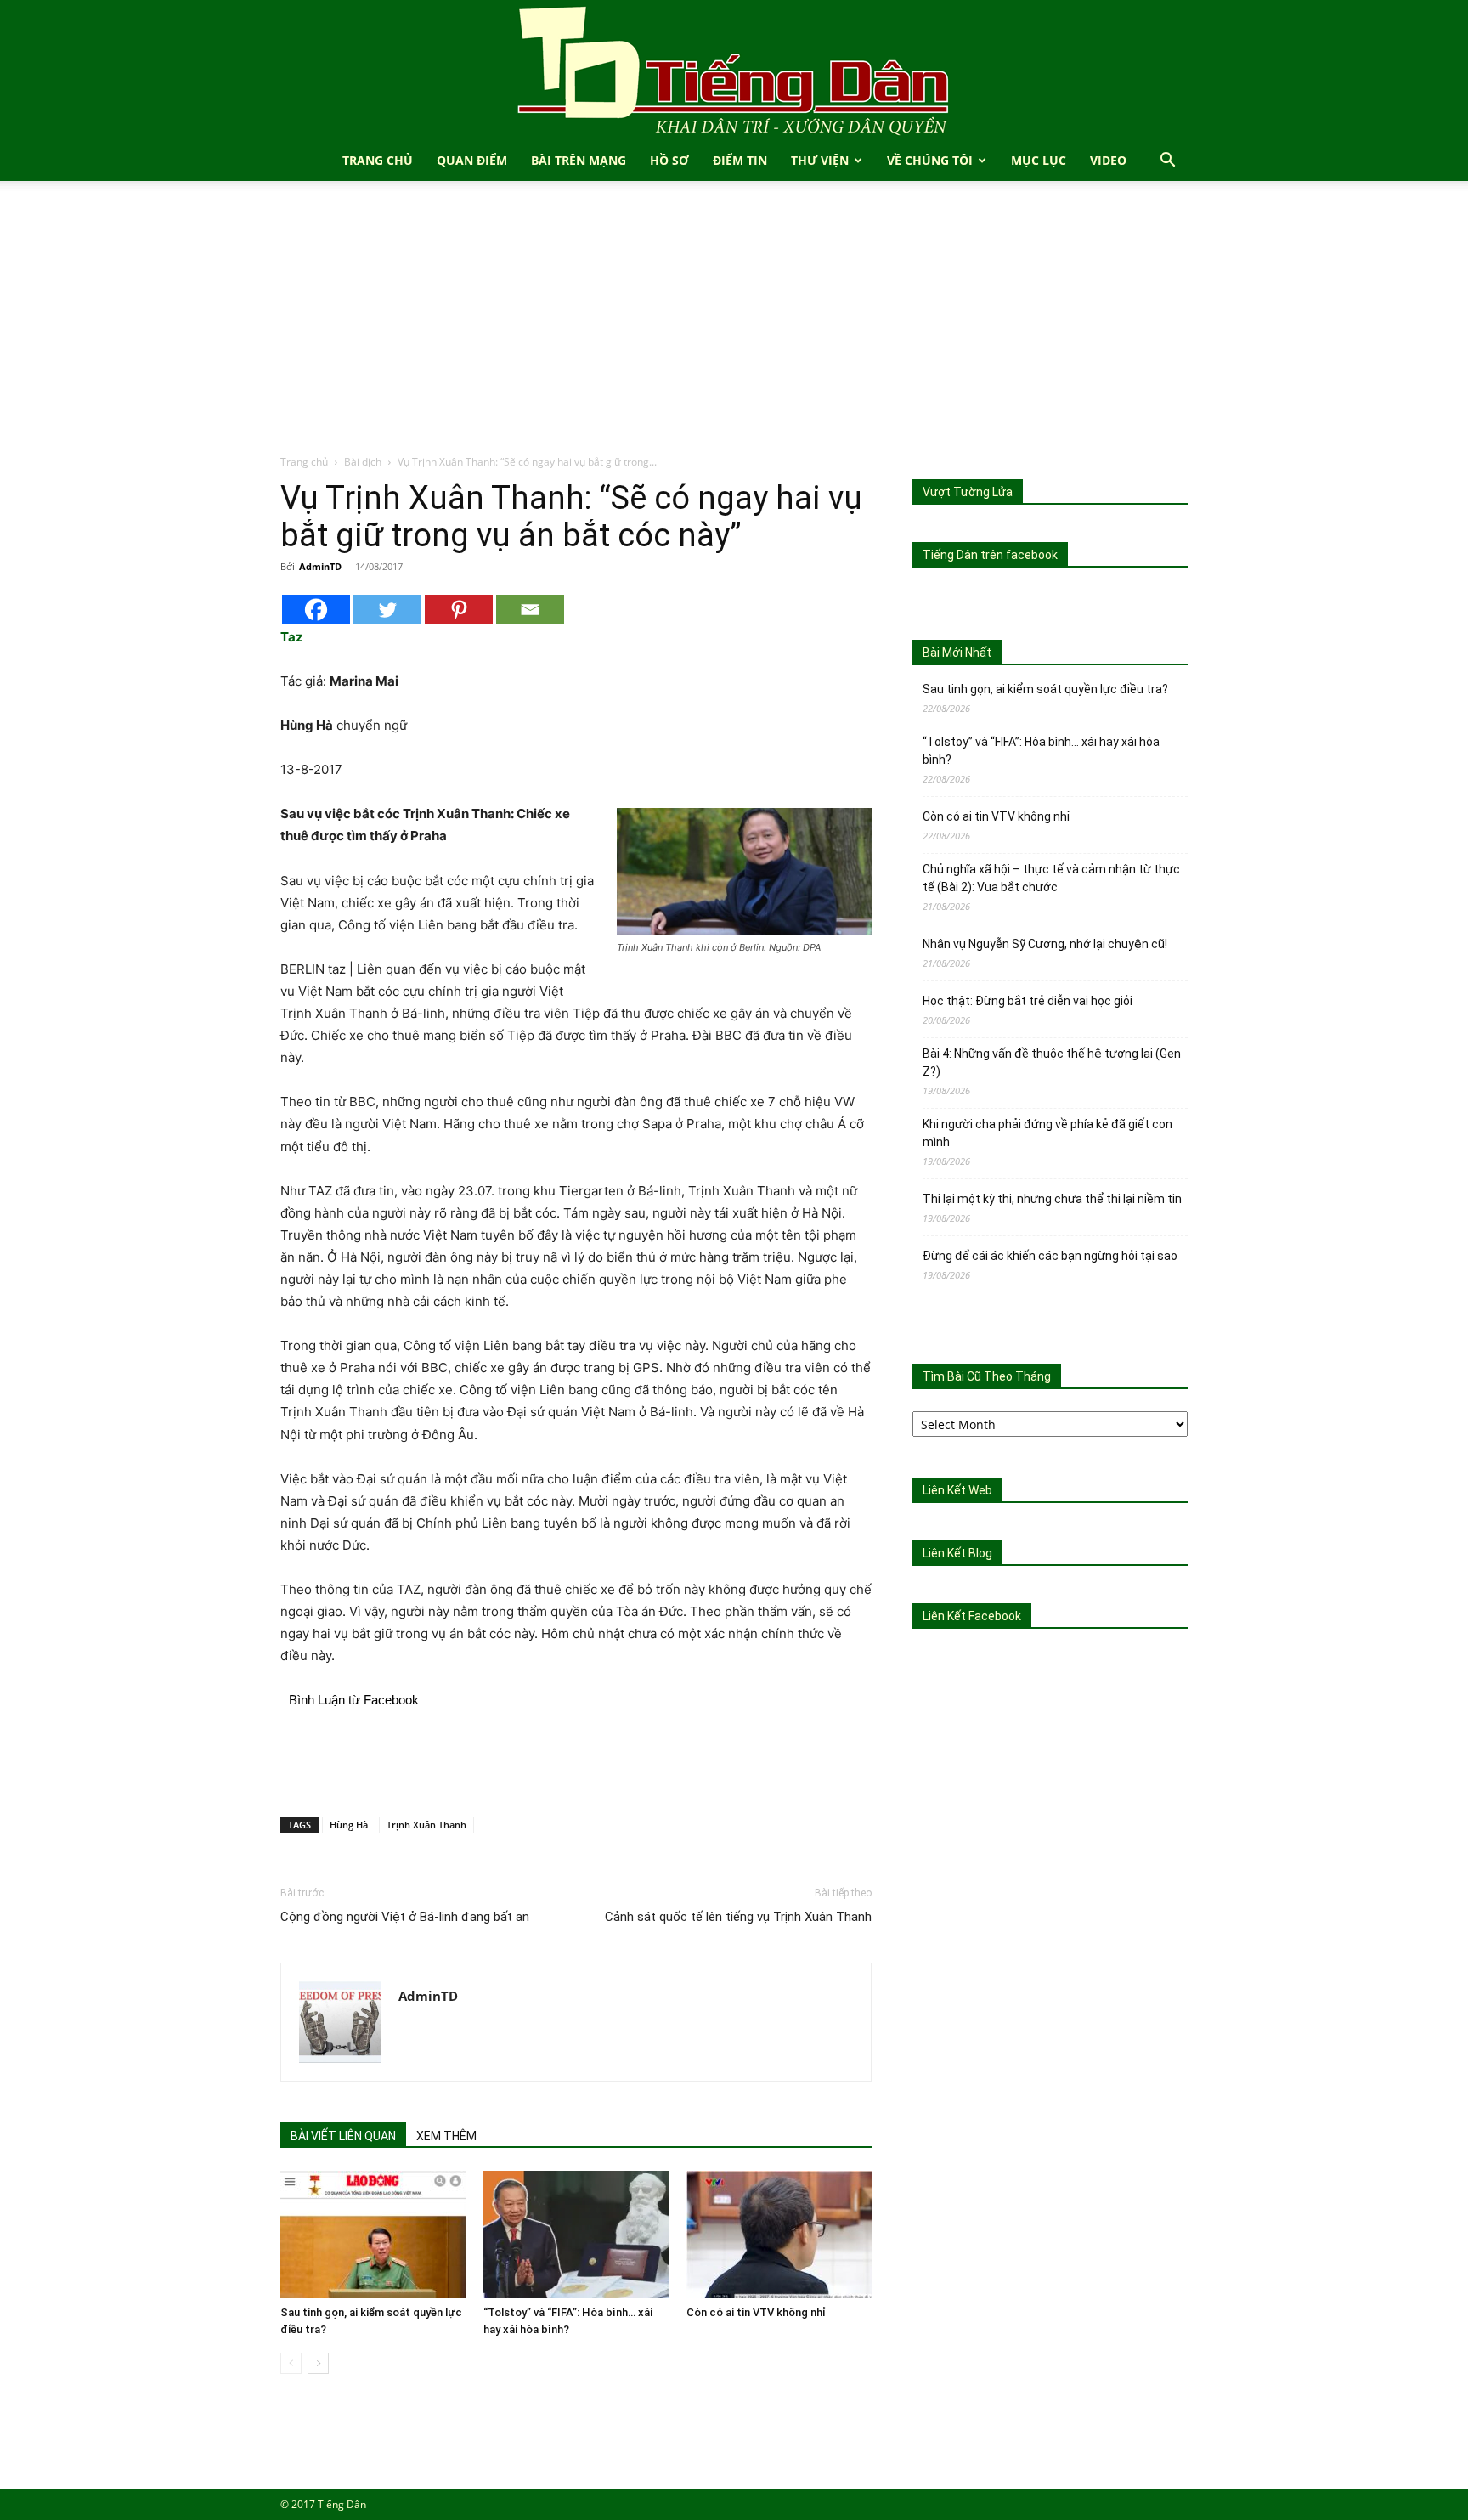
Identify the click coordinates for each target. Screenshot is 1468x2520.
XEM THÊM (446, 2136)
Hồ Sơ (669, 160)
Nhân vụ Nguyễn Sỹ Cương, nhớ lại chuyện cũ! (1045, 944)
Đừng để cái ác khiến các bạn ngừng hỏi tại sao (1050, 1256)
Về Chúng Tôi (930, 160)
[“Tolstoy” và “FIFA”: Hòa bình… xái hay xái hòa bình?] (576, 2235)
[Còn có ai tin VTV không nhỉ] (779, 2235)
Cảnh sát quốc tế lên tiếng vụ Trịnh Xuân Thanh (738, 1917)
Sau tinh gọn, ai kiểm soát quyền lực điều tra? (1045, 689)
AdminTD (320, 566)
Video (1108, 160)
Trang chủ (304, 462)
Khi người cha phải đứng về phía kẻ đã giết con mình (1047, 1133)
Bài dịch (363, 462)
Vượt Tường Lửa (968, 492)
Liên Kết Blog (957, 1553)
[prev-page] (291, 2363)
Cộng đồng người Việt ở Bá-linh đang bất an (405, 1917)
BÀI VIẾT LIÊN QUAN (343, 2136)
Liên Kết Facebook (972, 1616)
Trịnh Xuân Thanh (426, 1825)
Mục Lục (1039, 160)
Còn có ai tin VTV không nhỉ (756, 2312)
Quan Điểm (472, 160)
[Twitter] (387, 610)
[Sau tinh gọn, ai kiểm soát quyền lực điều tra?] (373, 2235)
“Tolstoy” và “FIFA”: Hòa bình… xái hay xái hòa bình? (1041, 751)
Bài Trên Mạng (579, 160)
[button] (1167, 162)
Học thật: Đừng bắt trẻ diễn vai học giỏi (1028, 1001)
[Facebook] (316, 610)
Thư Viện (820, 160)
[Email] (530, 610)
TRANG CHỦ (378, 160)
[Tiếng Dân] (734, 70)
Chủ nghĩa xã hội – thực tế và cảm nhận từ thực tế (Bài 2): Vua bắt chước (1051, 878)
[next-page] (318, 2363)
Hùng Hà (349, 1825)
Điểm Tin (740, 160)
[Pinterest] (459, 610)
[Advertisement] (734, 326)
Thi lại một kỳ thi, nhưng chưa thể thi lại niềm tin (1052, 1199)
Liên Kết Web (957, 1490)
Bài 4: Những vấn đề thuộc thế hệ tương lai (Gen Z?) (1052, 1062)
